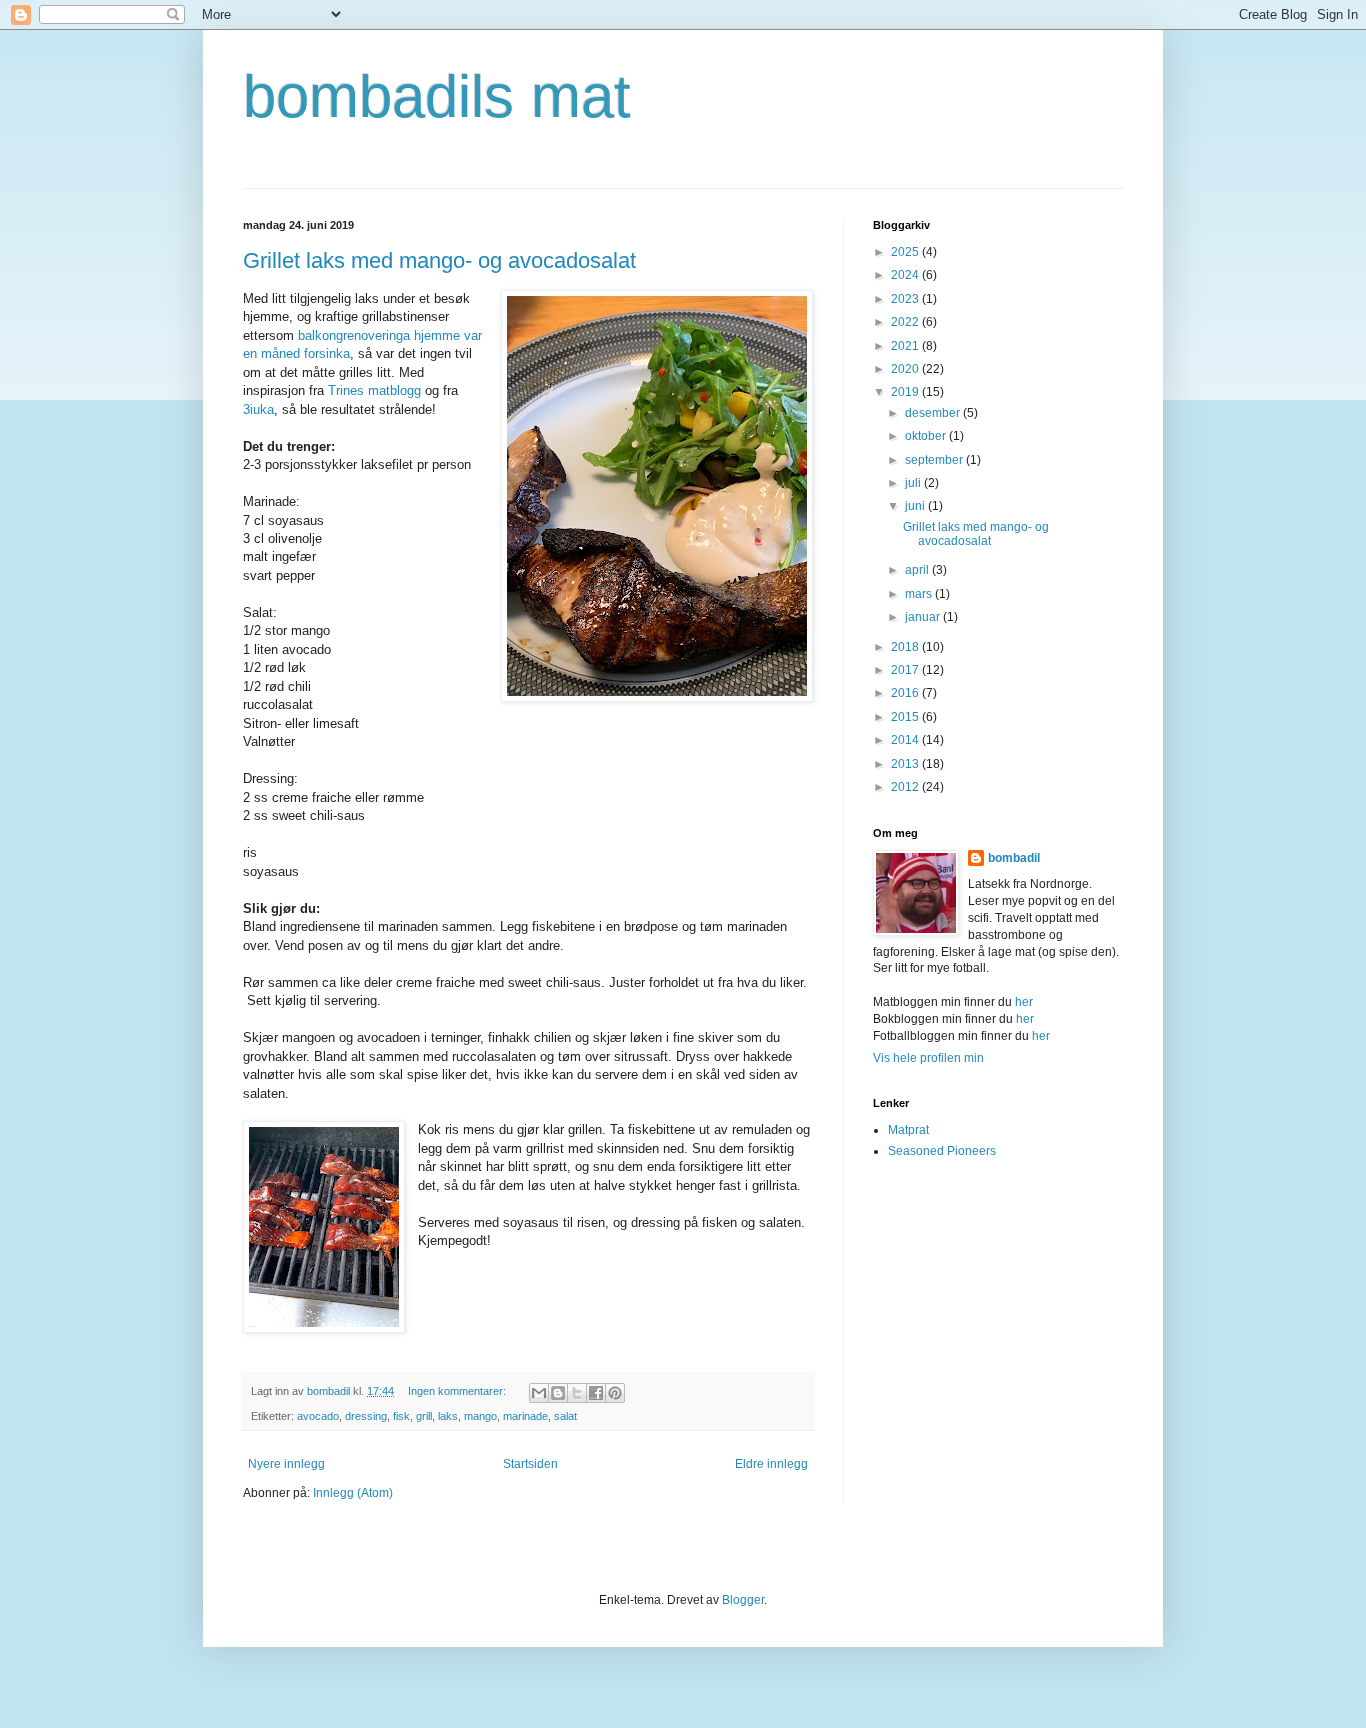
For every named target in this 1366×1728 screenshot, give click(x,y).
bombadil (1014, 858)
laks (448, 1416)
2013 (906, 764)
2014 (906, 740)
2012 (906, 787)
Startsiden (530, 1464)
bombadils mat (437, 96)
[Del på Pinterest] (615, 1393)
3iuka (258, 409)
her (1024, 1002)
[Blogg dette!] (558, 1393)
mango (480, 1416)
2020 (906, 369)
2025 (906, 252)
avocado (318, 1416)
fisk (401, 1416)
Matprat (908, 1130)
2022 (906, 322)
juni (916, 506)
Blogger (743, 1600)
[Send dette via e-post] (539, 1393)
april (918, 570)
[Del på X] (577, 1393)
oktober (927, 436)
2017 (906, 670)
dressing (366, 1416)
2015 (906, 717)
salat (565, 1416)
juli (914, 483)
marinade (525, 1416)
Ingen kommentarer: (458, 1391)
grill (424, 1416)
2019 (906, 392)
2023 (906, 299)
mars (920, 594)
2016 (906, 693)
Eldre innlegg (771, 1464)
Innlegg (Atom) (353, 1493)
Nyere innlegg (286, 1464)
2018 (906, 647)
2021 (906, 346)
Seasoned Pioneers (942, 1151)
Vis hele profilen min (928, 1058)
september (935, 460)
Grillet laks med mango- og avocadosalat (439, 260)
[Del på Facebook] (596, 1393)
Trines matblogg (374, 390)
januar (924, 617)
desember (934, 413)
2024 (906, 275)
